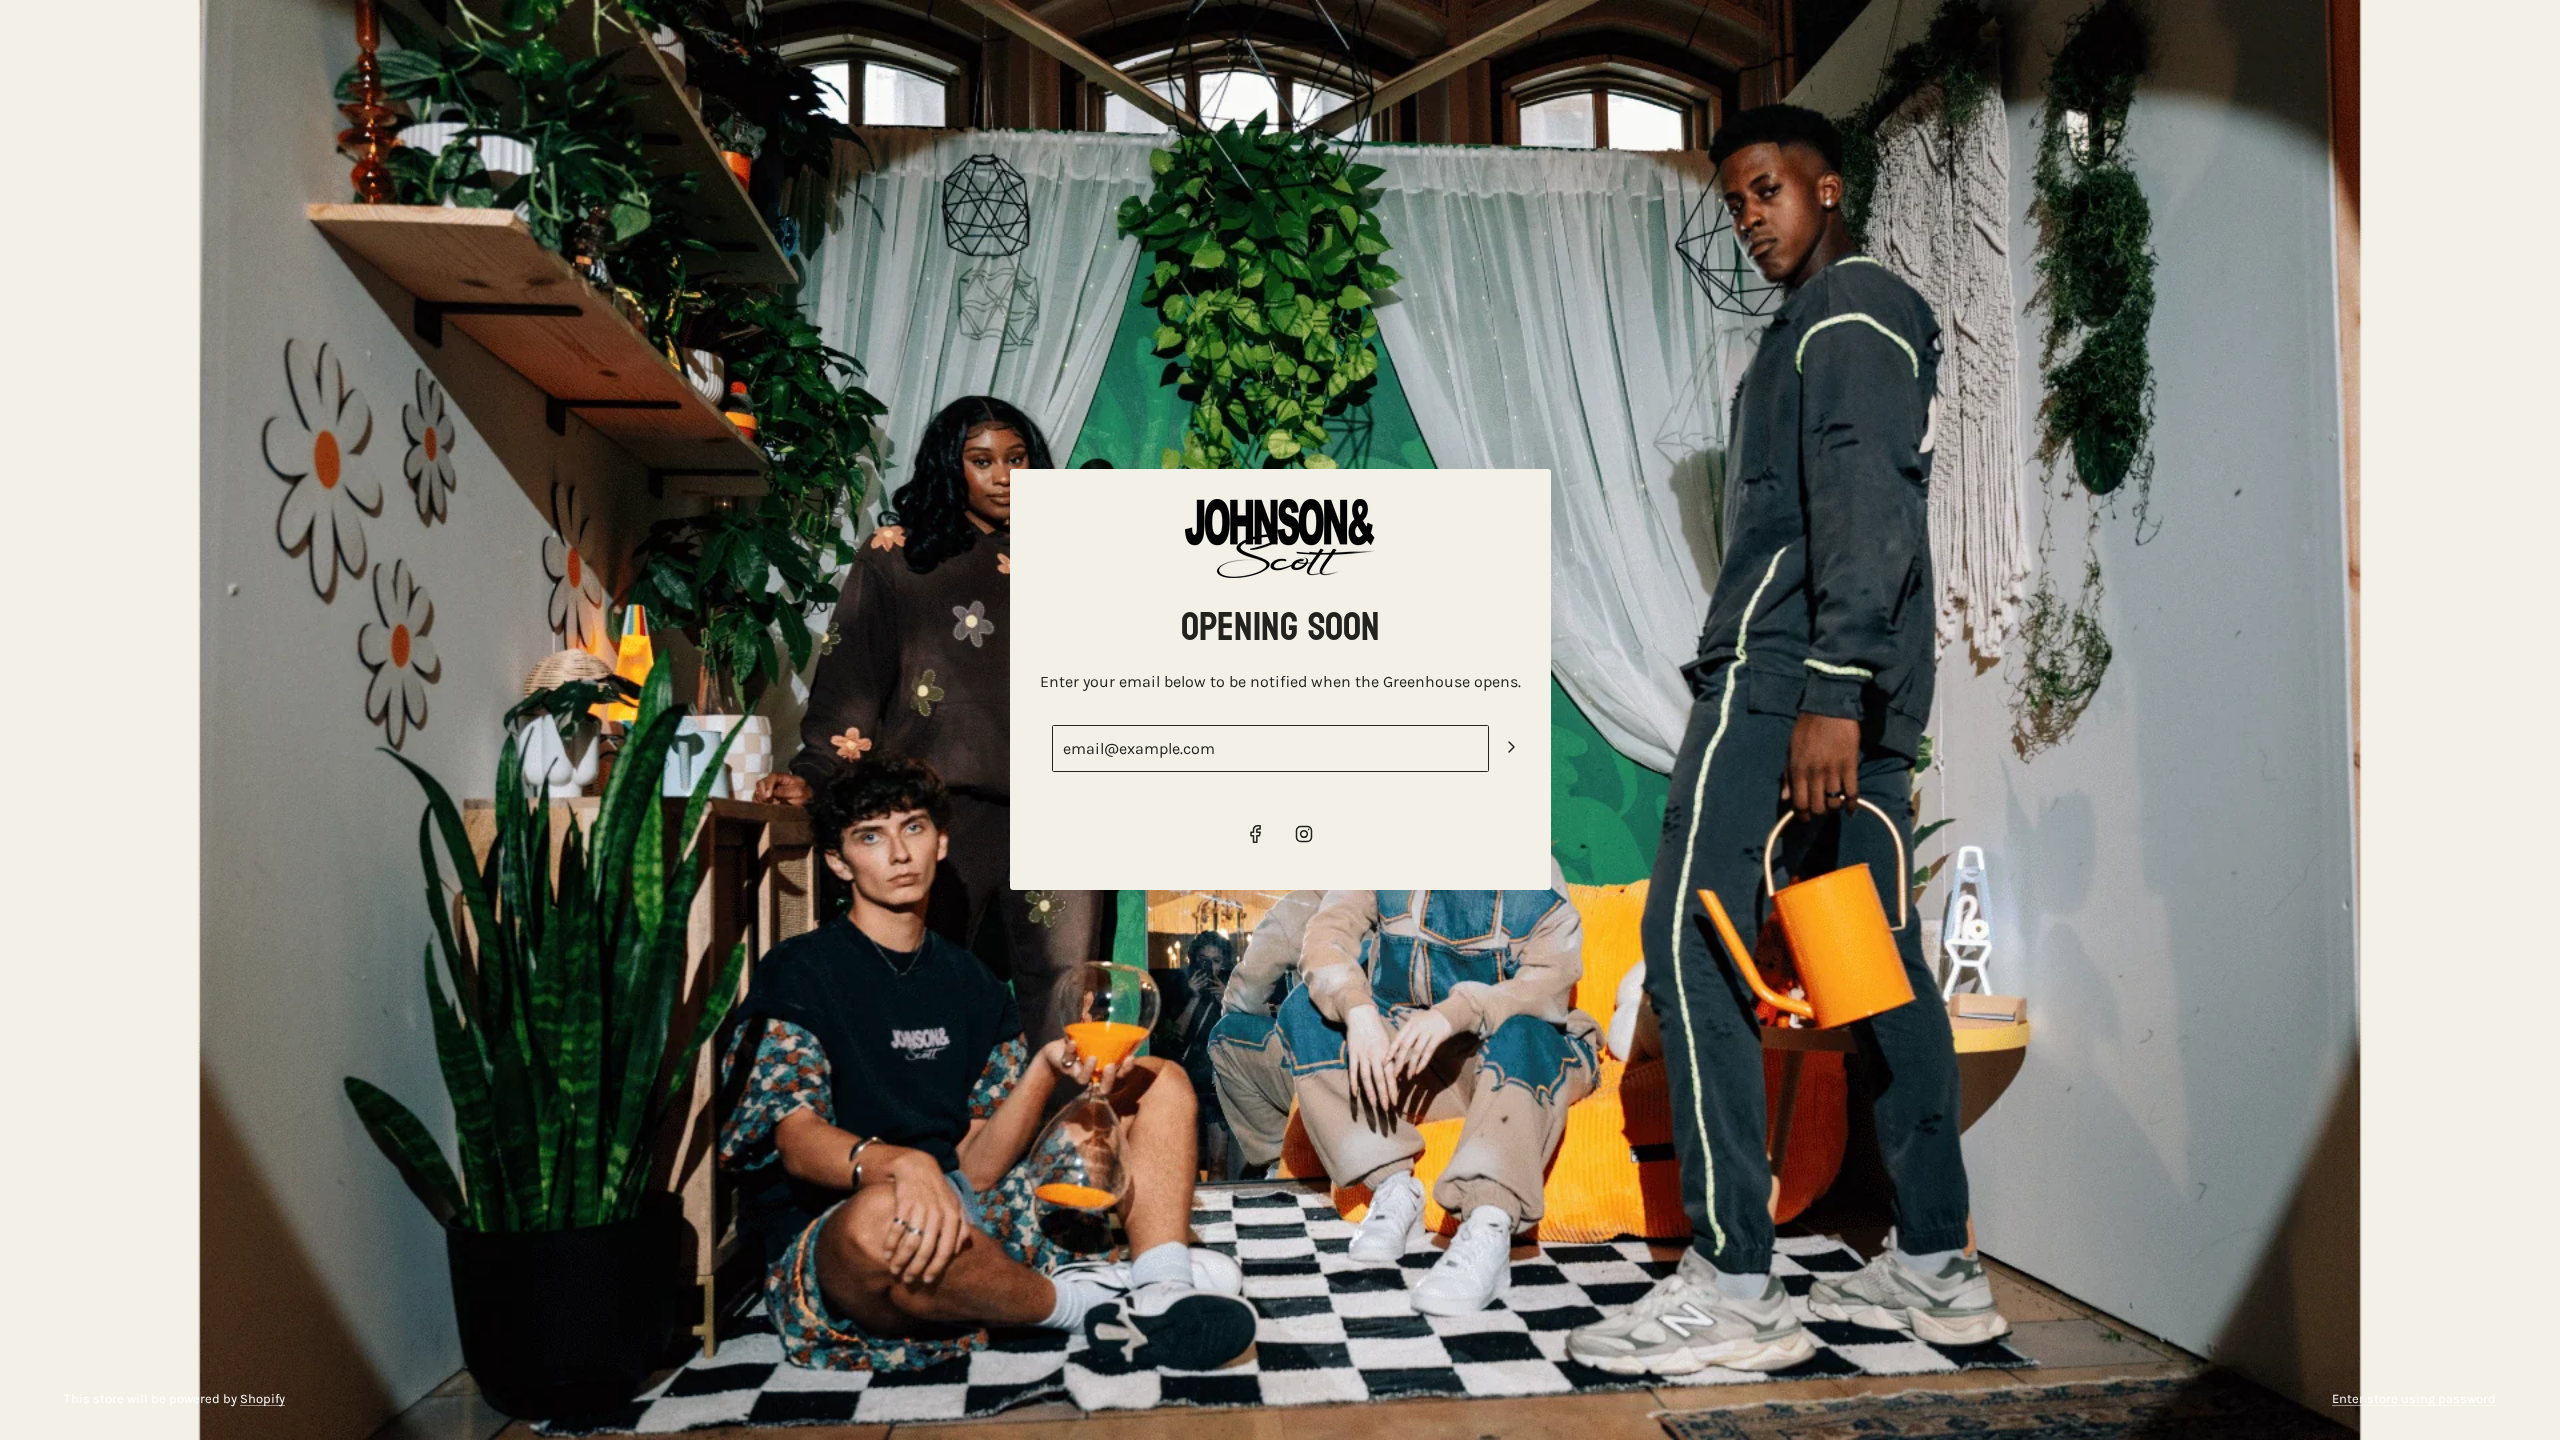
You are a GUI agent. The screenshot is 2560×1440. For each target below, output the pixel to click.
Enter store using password (2414, 1398)
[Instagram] (1304, 834)
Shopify (262, 1398)
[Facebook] (1256, 834)
